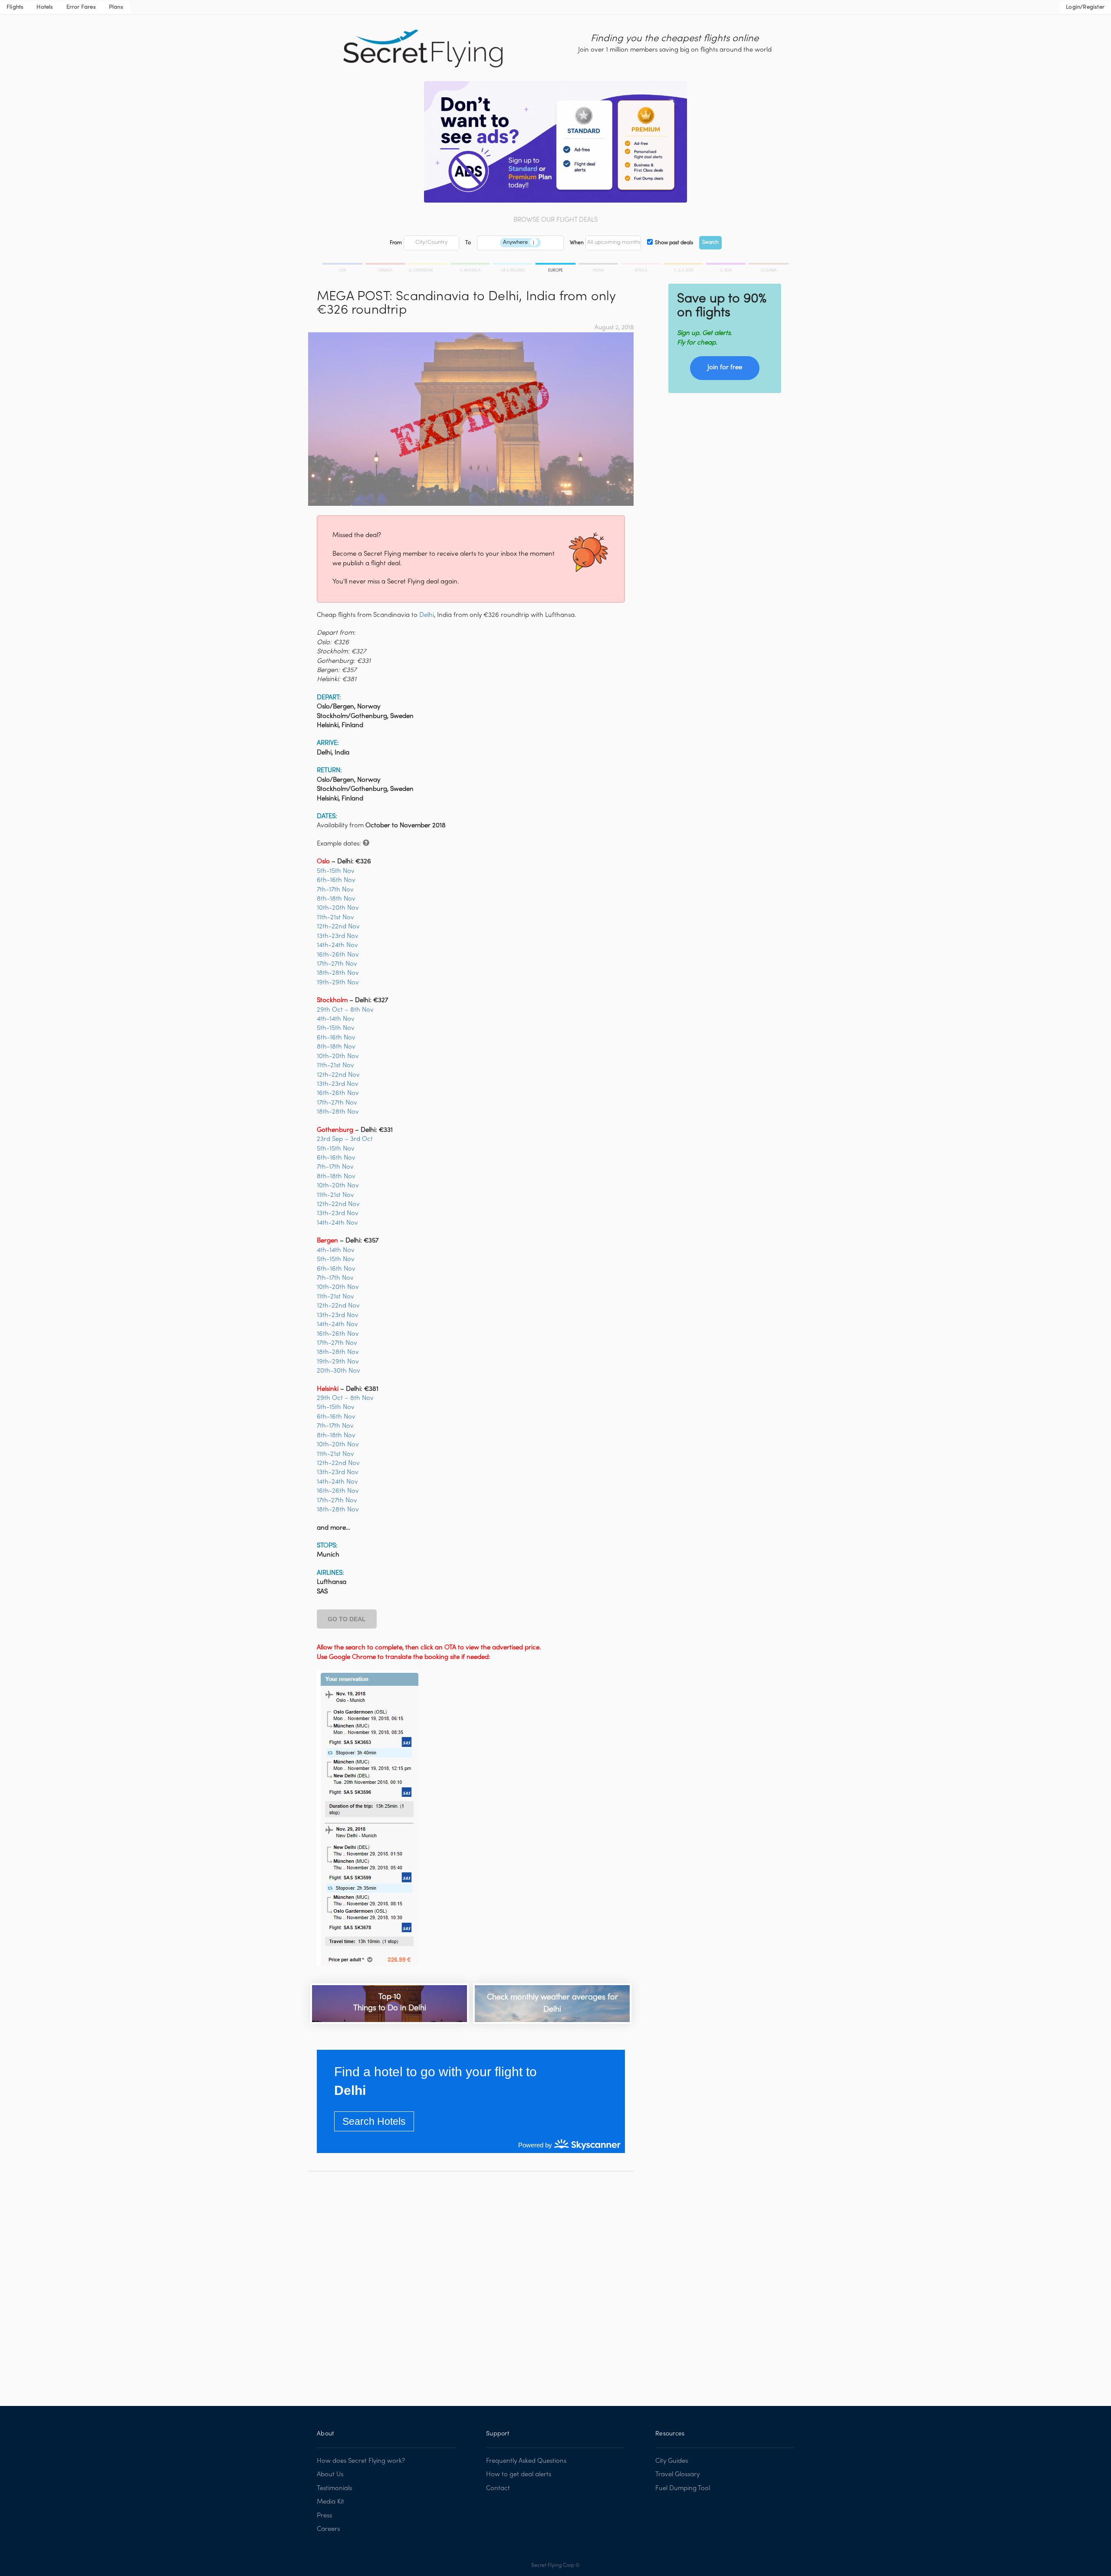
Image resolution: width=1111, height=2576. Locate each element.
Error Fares (81, 7)
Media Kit (330, 2502)
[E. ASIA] (726, 265)
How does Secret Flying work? (361, 2461)
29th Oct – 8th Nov (345, 1010)
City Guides (672, 2461)
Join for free (725, 367)
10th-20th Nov (338, 908)
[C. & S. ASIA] (684, 265)
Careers (328, 2529)
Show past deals (674, 243)
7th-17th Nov (335, 890)
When (577, 243)
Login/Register (1085, 7)
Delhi (427, 615)
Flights (15, 7)
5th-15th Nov (336, 871)
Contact (498, 2488)
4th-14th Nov (336, 1019)
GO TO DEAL (347, 1619)
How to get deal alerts (519, 2474)
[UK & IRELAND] (513, 265)
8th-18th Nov (336, 899)
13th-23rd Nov (338, 936)
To (468, 243)
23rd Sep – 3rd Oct (345, 1139)
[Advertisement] (471, 2282)
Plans (116, 7)
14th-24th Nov (337, 945)
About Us (330, 2474)
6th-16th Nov (336, 880)
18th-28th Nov (338, 973)
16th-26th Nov (338, 955)
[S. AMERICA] (471, 265)
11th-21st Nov (335, 918)
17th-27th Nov (337, 964)
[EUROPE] (556, 265)
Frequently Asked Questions (526, 2461)
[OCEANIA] (768, 265)
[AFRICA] (641, 265)
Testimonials (334, 2488)
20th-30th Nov (339, 1371)
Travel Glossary (677, 2474)
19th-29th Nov (338, 983)
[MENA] (599, 265)
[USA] (343, 265)
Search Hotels (374, 2121)
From (396, 243)
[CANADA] (386, 265)
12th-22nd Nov (338, 927)
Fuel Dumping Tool (683, 2488)
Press (324, 2516)
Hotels (45, 7)
